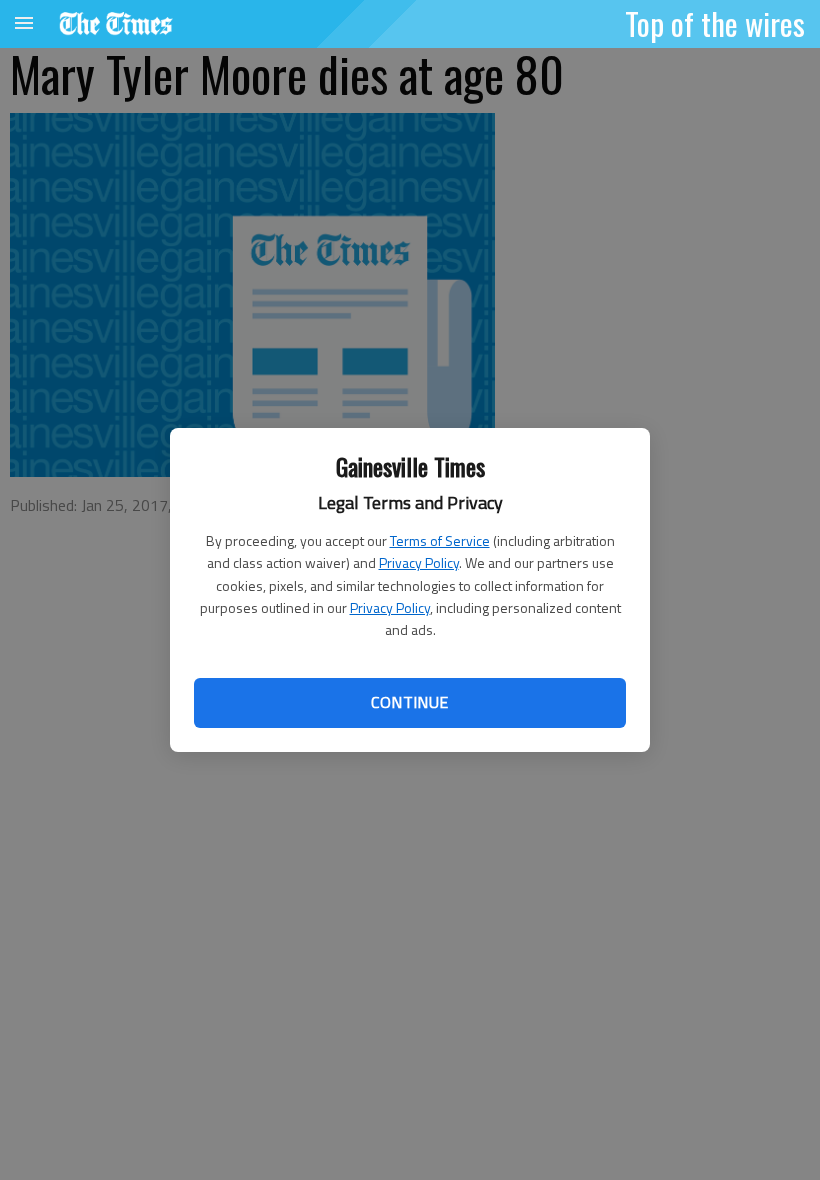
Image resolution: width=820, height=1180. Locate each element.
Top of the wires (715, 23)
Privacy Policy (419, 562)
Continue (409, 702)
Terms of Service (440, 540)
